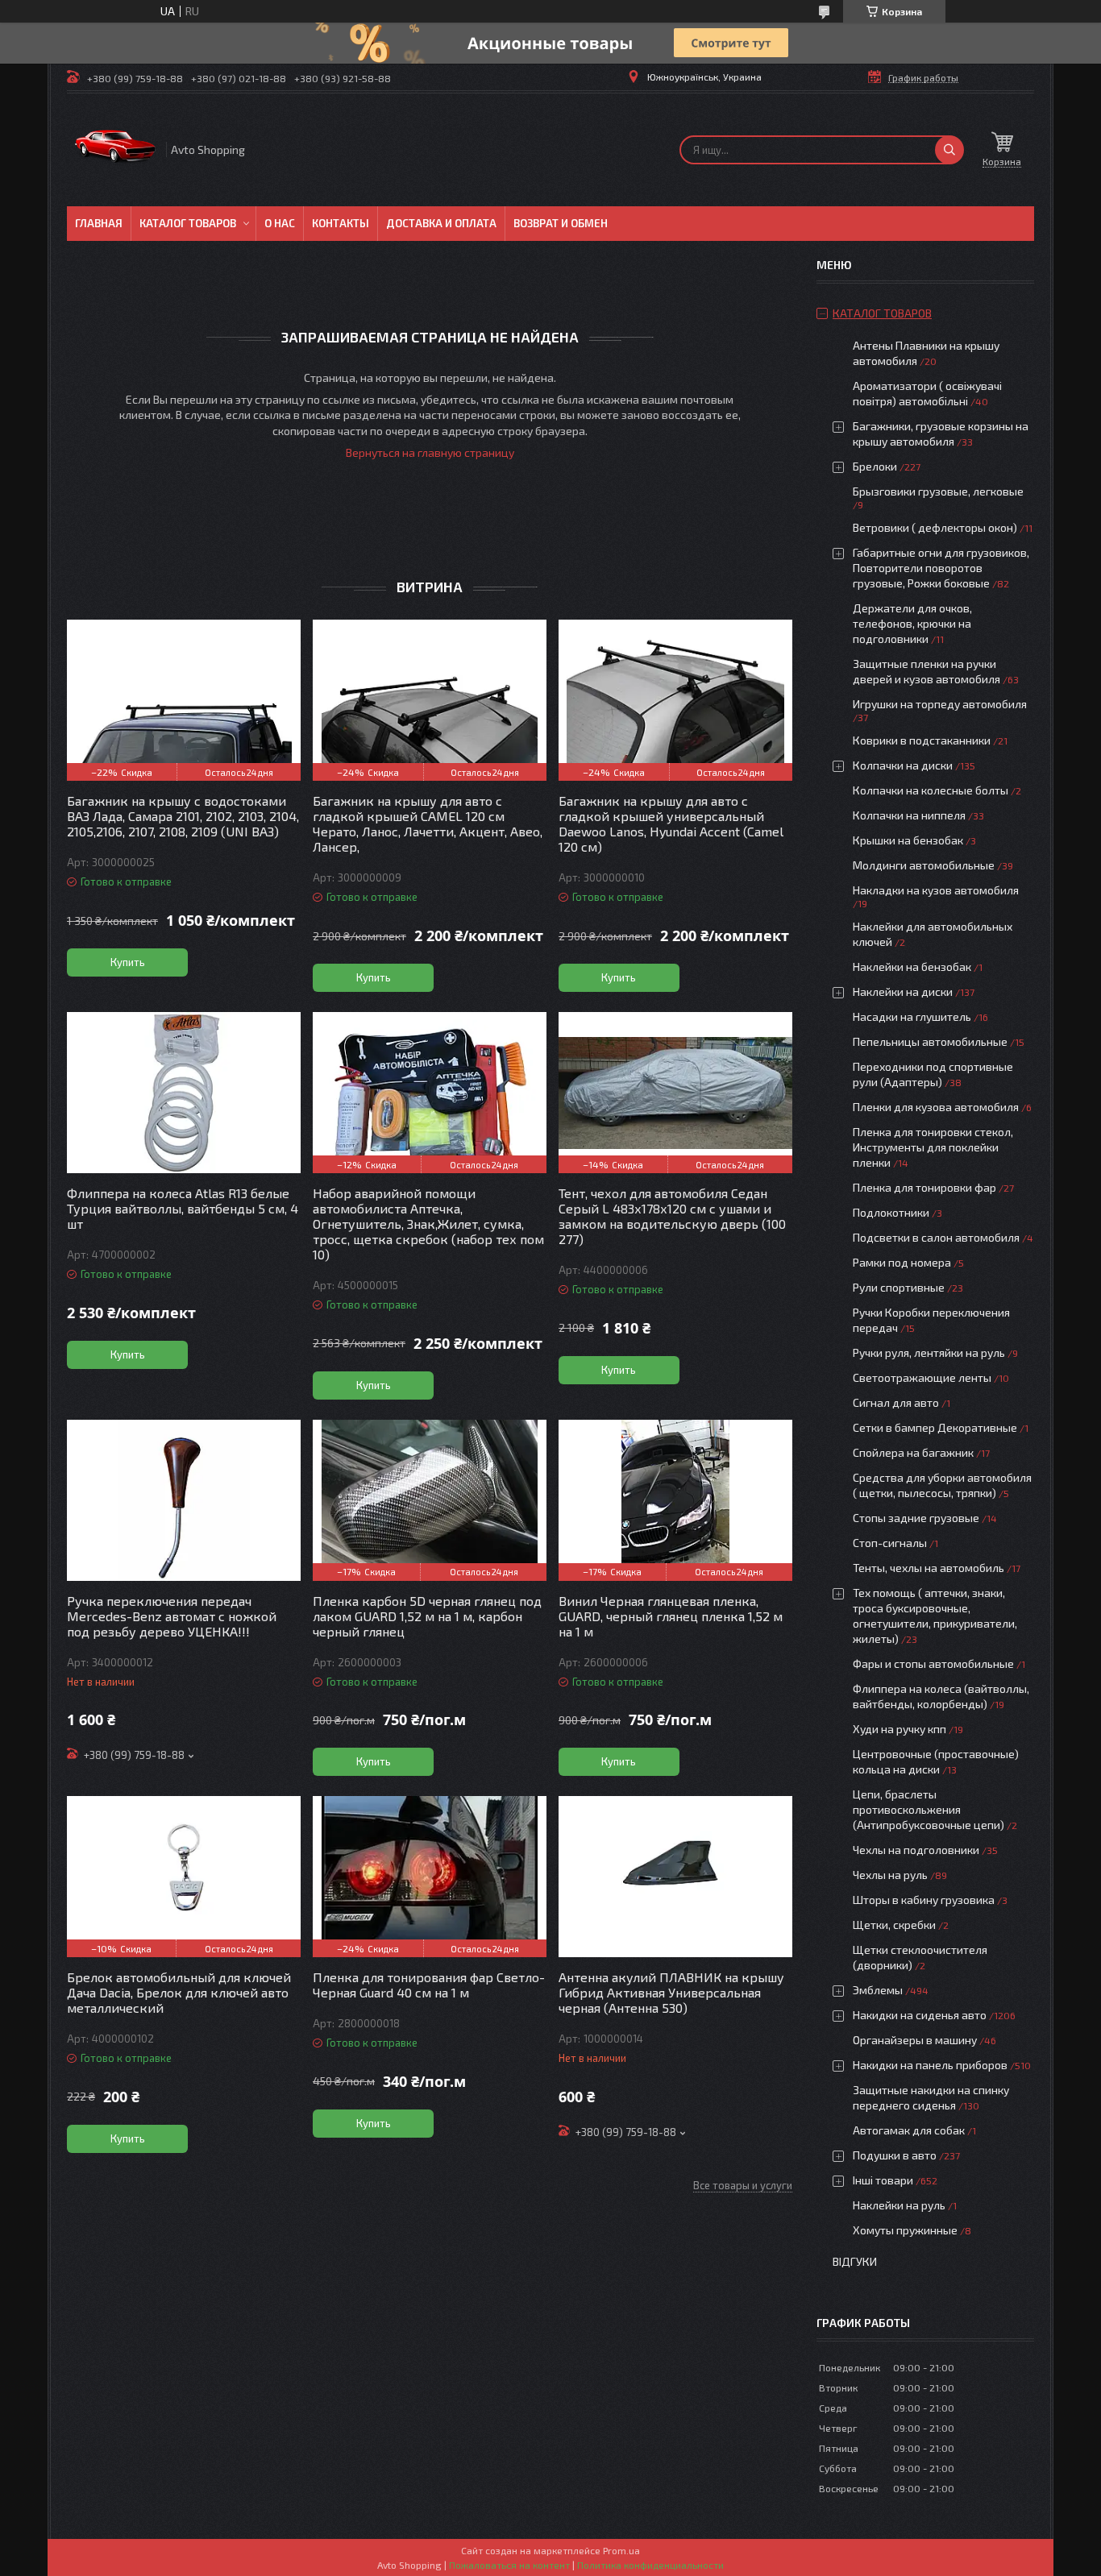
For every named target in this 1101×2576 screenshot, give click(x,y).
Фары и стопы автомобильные (933, 1663)
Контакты (341, 223)
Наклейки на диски (903, 991)
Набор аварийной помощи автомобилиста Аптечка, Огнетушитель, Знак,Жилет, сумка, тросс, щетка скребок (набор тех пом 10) (428, 1224)
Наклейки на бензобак (912, 967)
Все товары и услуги (743, 2185)
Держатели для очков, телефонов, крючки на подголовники (912, 623)
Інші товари (883, 2180)
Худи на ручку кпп (901, 1729)
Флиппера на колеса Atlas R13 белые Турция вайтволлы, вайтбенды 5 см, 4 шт (183, 1208)
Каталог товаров (188, 223)
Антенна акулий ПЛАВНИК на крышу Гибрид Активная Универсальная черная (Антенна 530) (671, 1992)
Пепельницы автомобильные (930, 1041)
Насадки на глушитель (912, 1016)
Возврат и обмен (561, 223)
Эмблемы (878, 1990)
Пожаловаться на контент (509, 2565)
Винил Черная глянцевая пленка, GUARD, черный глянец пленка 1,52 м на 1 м (671, 1616)
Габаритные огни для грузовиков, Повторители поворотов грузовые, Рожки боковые (941, 568)
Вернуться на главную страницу (430, 452)
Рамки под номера (902, 1262)
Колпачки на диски (904, 765)
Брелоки (875, 466)
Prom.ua (621, 2550)
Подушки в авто (895, 2155)
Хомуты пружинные (905, 2230)
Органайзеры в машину (915, 2040)
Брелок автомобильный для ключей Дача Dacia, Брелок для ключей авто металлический (179, 1992)
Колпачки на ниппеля (909, 815)
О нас (280, 223)
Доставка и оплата (441, 223)
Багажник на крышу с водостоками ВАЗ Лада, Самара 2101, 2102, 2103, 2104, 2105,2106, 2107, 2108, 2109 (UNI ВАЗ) (183, 816)
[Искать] (949, 150)
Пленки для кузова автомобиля (936, 1107)
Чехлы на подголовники (916, 1850)
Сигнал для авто (896, 1402)
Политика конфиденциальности (650, 2565)
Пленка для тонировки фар (924, 1187)
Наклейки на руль (899, 2205)
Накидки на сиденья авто (920, 2015)
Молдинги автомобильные (924, 865)
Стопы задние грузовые (916, 1518)
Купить (128, 962)
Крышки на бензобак (908, 840)
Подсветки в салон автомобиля (936, 1237)
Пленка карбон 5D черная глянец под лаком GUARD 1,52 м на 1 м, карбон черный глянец (427, 1616)
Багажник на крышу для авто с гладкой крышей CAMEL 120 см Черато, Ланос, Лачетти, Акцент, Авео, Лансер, (428, 823)
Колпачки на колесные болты (931, 790)
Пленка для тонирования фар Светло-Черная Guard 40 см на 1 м (429, 1985)
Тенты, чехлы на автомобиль (929, 1568)
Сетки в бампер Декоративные (935, 1427)
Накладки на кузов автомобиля (936, 890)
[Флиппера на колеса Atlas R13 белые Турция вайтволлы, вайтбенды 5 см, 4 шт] (184, 1093)
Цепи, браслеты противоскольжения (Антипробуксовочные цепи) (929, 1809)
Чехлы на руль (890, 1875)
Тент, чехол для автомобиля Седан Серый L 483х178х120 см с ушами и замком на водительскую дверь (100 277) (672, 1216)
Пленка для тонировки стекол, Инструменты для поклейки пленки (933, 1147)
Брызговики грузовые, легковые (938, 491)
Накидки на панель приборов (930, 2065)
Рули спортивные (899, 1287)
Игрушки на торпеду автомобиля (940, 704)
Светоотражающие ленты (922, 1377)
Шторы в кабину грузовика (924, 1900)
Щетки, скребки (894, 1925)
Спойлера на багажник (913, 1452)
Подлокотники (891, 1212)
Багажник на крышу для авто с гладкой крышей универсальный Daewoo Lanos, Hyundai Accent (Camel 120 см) (671, 823)
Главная (99, 223)
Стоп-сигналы (890, 1543)
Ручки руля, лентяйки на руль (929, 1352)
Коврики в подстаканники (922, 740)
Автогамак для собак (909, 2130)
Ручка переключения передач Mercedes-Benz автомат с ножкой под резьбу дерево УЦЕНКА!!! (172, 1616)
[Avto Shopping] (115, 150)
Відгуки (855, 2261)
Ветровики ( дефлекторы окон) (935, 527)
